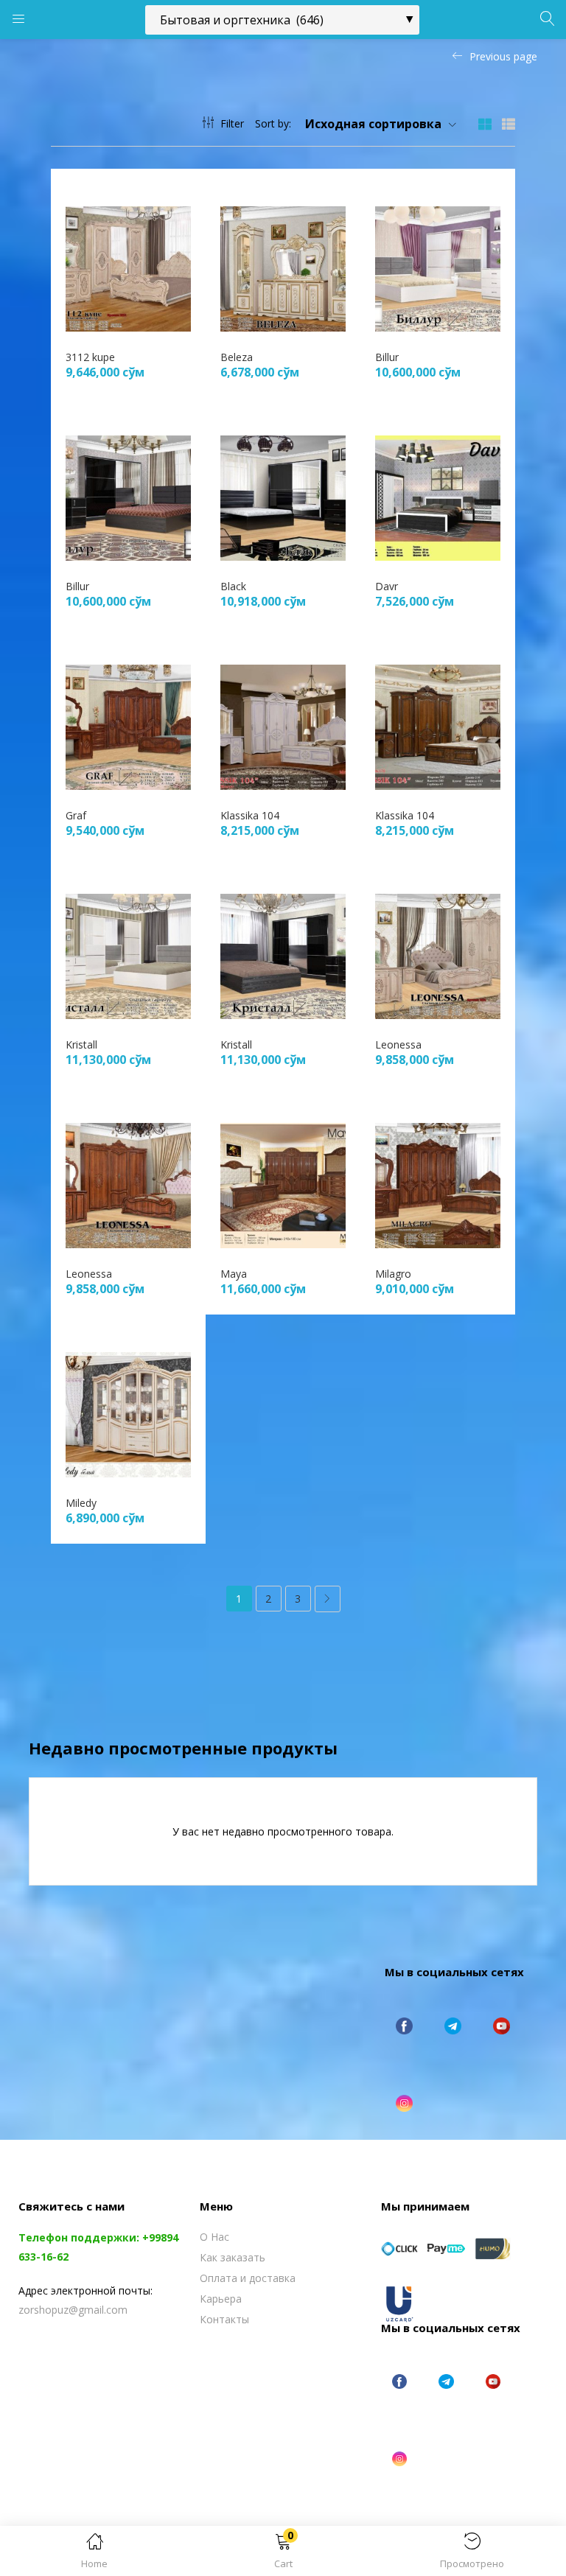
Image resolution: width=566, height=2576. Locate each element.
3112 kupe (90, 357)
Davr (387, 586)
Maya (234, 1274)
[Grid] (485, 123)
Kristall (81, 1044)
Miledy (81, 1503)
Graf (76, 815)
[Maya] (283, 1184)
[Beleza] (283, 268)
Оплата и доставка (248, 2278)
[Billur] (438, 268)
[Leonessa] (438, 955)
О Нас (214, 2237)
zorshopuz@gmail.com (73, 2310)
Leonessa (398, 1044)
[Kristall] (128, 955)
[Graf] (128, 726)
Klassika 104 (250, 815)
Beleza (237, 357)
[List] (509, 123)
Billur (387, 357)
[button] (283, 2554)
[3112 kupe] (128, 268)
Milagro (393, 1274)
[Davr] (438, 497)
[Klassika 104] (283, 726)
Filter (232, 123)
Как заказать (233, 2257)
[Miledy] (128, 1414)
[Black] (283, 497)
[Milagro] (438, 1184)
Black (233, 586)
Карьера (221, 2299)
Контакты (224, 2319)
